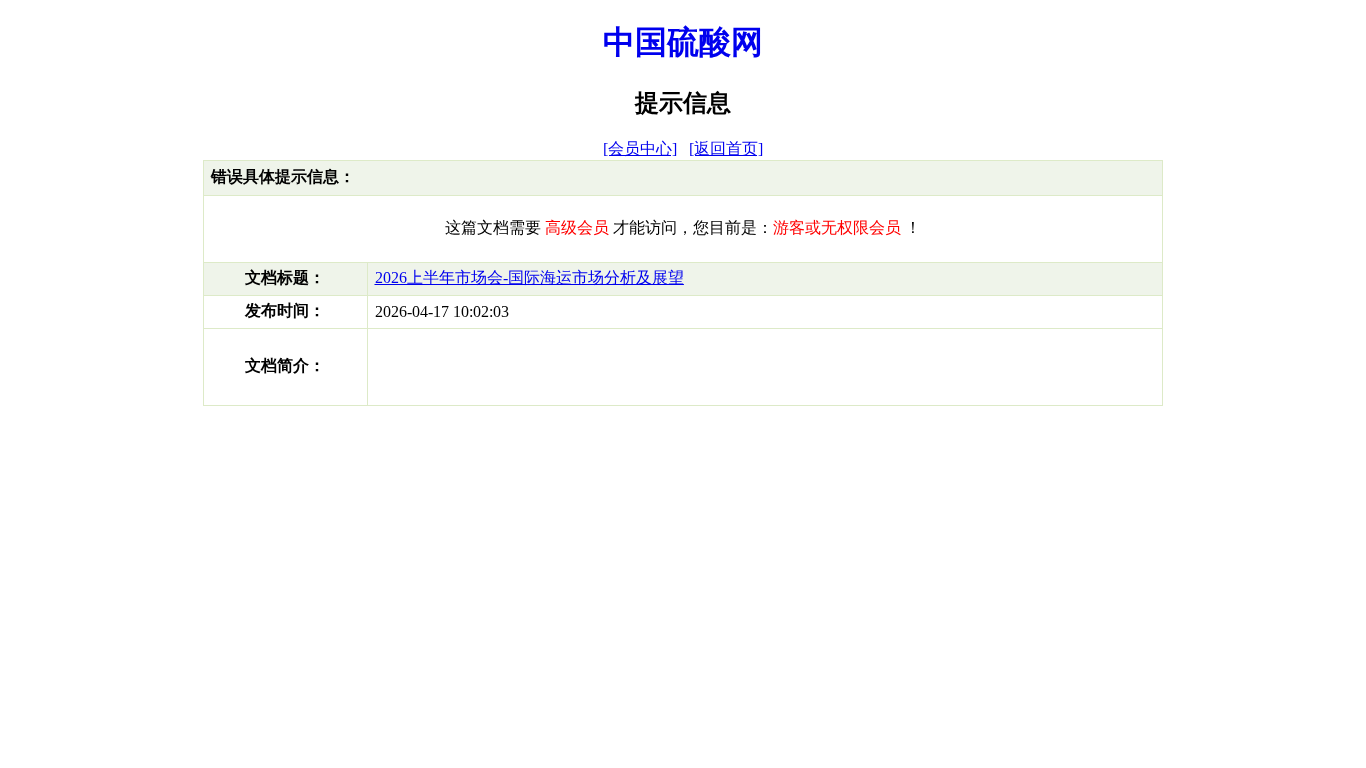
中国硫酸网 (683, 42)
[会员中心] (640, 148)
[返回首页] (726, 148)
